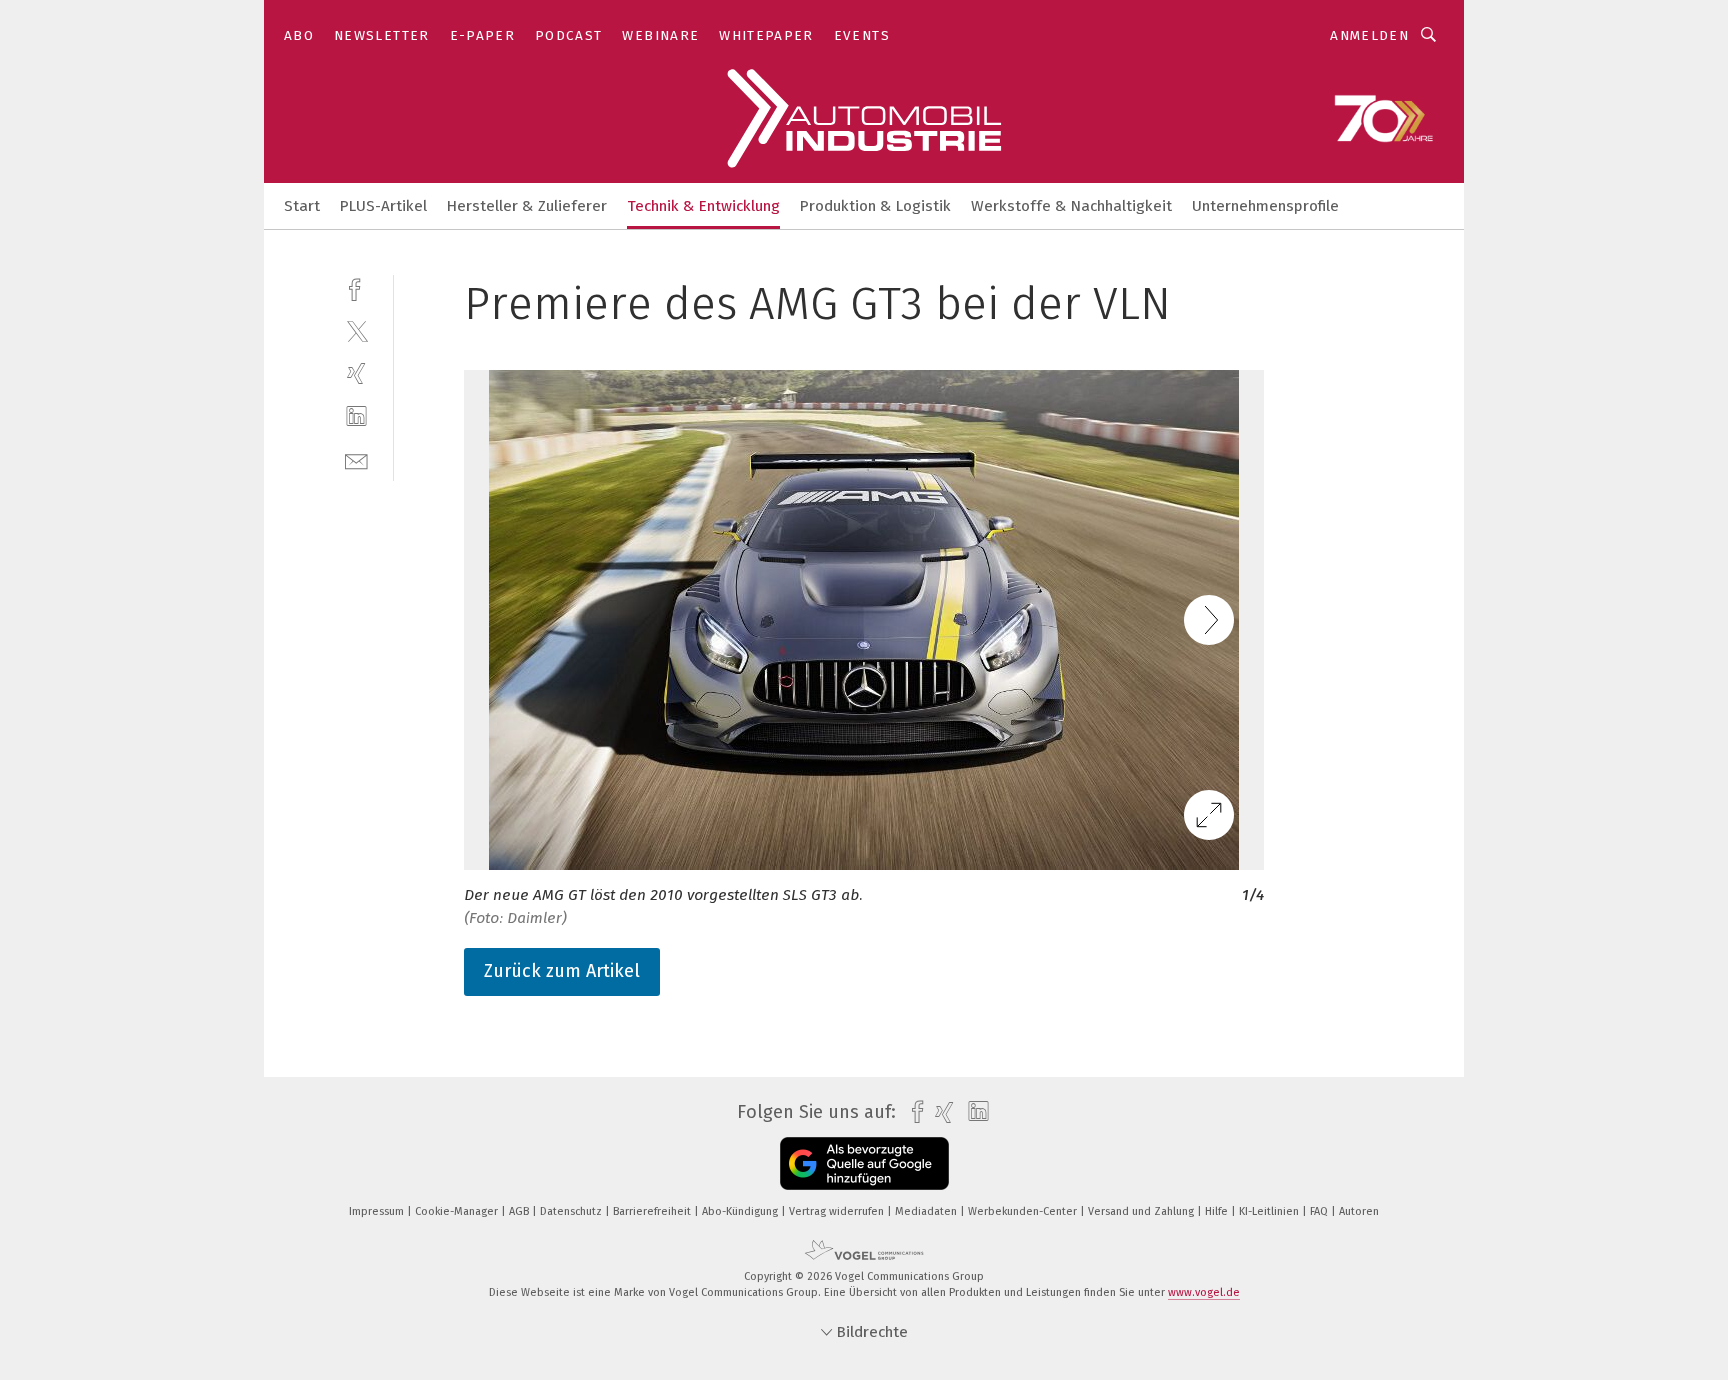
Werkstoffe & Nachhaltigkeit (1071, 206)
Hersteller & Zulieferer (527, 206)
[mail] (356, 459)
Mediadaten (927, 1211)
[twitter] (356, 330)
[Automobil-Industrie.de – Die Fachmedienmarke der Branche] (302, 204)
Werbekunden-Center (1024, 1211)
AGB (520, 1211)
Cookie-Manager (458, 1211)
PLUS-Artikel (383, 206)
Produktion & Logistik (875, 206)
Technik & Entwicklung (703, 206)
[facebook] (356, 287)
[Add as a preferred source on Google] (864, 1163)
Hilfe (1218, 1211)
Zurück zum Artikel (562, 971)
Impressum (378, 1211)
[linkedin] (356, 416)
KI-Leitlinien (1270, 1211)
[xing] (356, 373)
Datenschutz (572, 1211)
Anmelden (1369, 35)
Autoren (1359, 1211)
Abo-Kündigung (741, 1211)
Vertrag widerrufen (838, 1211)
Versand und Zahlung (1142, 1211)
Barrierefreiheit (653, 1211)
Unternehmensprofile (1265, 206)
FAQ (1320, 1211)
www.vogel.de (1204, 1292)
